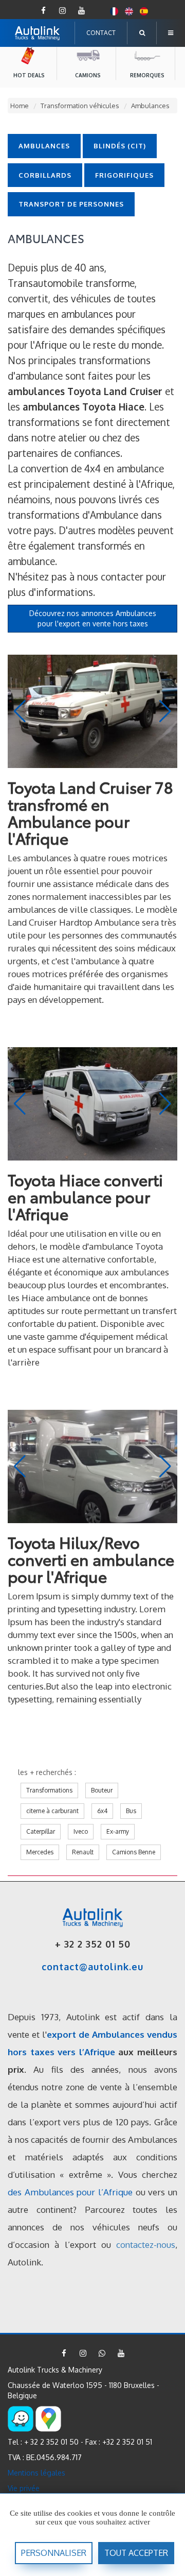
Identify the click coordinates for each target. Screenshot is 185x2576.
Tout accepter (136, 2553)
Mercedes (40, 1852)
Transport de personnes (71, 204)
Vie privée (24, 2488)
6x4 (102, 1811)
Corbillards (45, 175)
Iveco (81, 1831)
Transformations (49, 1790)
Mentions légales (36, 2473)
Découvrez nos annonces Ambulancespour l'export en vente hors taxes (93, 618)
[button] (165, 711)
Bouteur (102, 1790)
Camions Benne (134, 1852)
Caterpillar (41, 1831)
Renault (83, 1852)
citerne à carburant (52, 1811)
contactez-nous (146, 2245)
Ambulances (44, 146)
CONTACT (101, 33)
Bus (131, 1811)
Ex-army (118, 1831)
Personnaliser (54, 2553)
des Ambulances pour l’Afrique (70, 2192)
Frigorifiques (124, 175)
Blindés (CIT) (120, 146)
